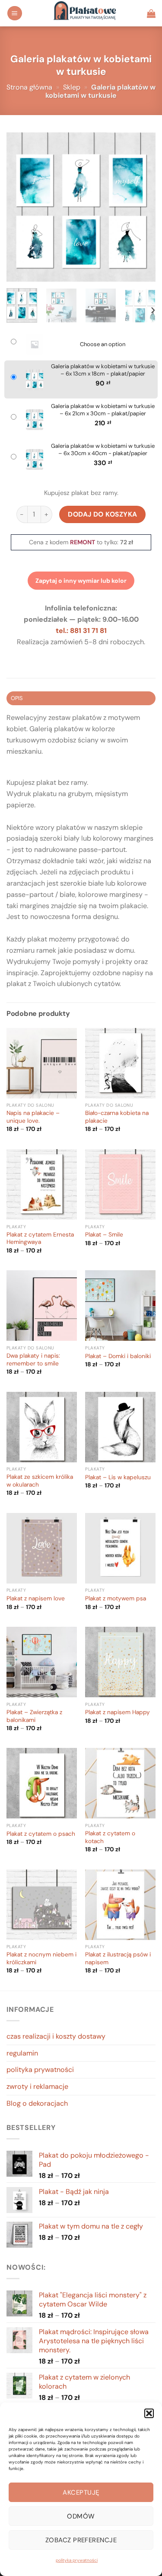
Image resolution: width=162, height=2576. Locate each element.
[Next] (142, 207)
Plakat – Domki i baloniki (118, 1356)
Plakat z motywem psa (116, 1598)
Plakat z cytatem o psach (41, 1834)
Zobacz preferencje (81, 2540)
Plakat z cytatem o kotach (110, 1837)
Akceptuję (81, 2492)
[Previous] (20, 207)
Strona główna (29, 87)
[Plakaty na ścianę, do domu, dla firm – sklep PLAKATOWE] (85, 13)
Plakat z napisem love (36, 1598)
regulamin (22, 2053)
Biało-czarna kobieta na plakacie (117, 1117)
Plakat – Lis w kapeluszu (118, 1477)
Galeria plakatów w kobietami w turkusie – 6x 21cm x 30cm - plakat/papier (103, 410)
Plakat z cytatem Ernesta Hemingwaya (40, 1238)
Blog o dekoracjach (37, 2103)
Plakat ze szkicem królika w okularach (40, 1481)
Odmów (81, 2516)
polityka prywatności (77, 2560)
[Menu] (15, 13)
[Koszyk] (151, 13)
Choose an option (103, 344)
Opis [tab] (17, 698)
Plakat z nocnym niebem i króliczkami (41, 1958)
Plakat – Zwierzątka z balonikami (34, 1716)
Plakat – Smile (104, 1235)
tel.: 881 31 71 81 (81, 631)
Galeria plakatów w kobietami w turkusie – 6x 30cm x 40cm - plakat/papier (103, 450)
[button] (149, 2413)
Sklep (72, 87)
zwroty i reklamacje (37, 2086)
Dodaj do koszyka (103, 514)
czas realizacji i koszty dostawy (56, 2036)
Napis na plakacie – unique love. (33, 1117)
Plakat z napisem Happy (118, 1712)
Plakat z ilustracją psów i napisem (118, 1958)
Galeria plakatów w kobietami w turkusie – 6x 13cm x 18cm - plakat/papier (103, 370)
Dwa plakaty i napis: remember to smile (33, 1360)
